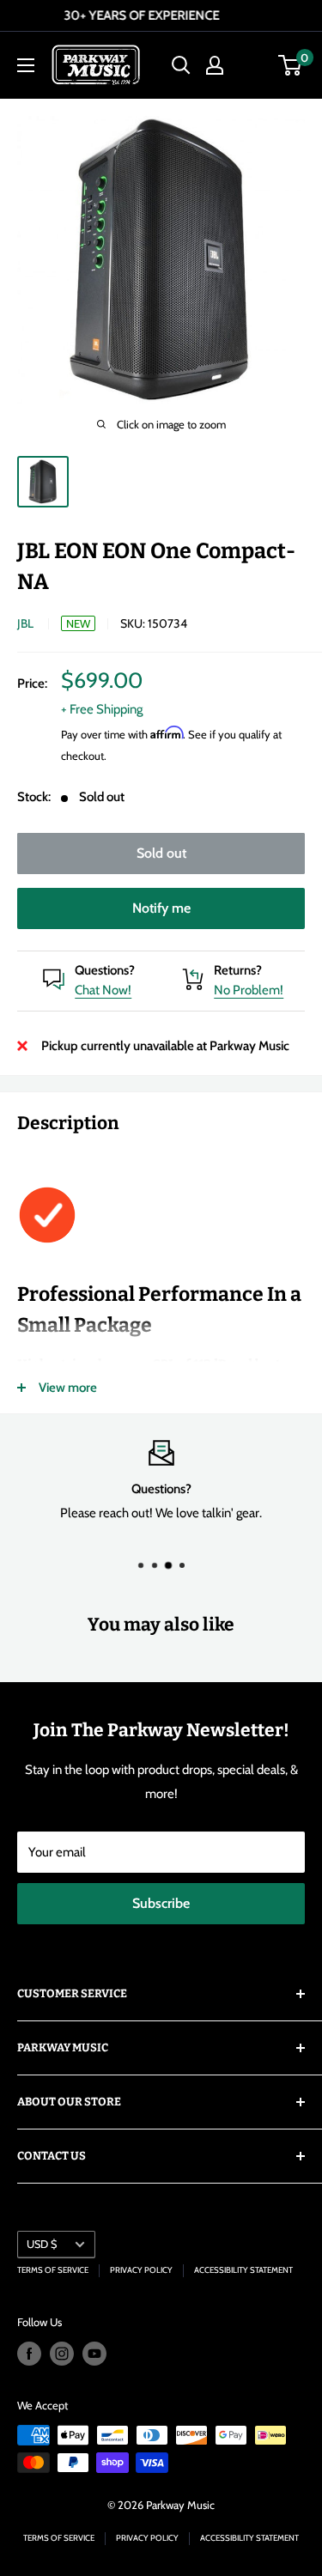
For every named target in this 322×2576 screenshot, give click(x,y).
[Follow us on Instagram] (62, 2354)
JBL (25, 623)
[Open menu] (26, 65)
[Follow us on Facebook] (29, 2354)
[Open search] (181, 65)
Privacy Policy (141, 2270)
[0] (291, 65)
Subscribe (161, 1903)
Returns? (238, 970)
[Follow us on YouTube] (94, 2354)
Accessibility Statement (243, 2270)
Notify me (161, 908)
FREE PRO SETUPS (216, 15)
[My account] (215, 65)
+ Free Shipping (102, 709)
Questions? (105, 970)
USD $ (42, 2244)
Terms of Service (53, 2270)
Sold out (161, 853)
